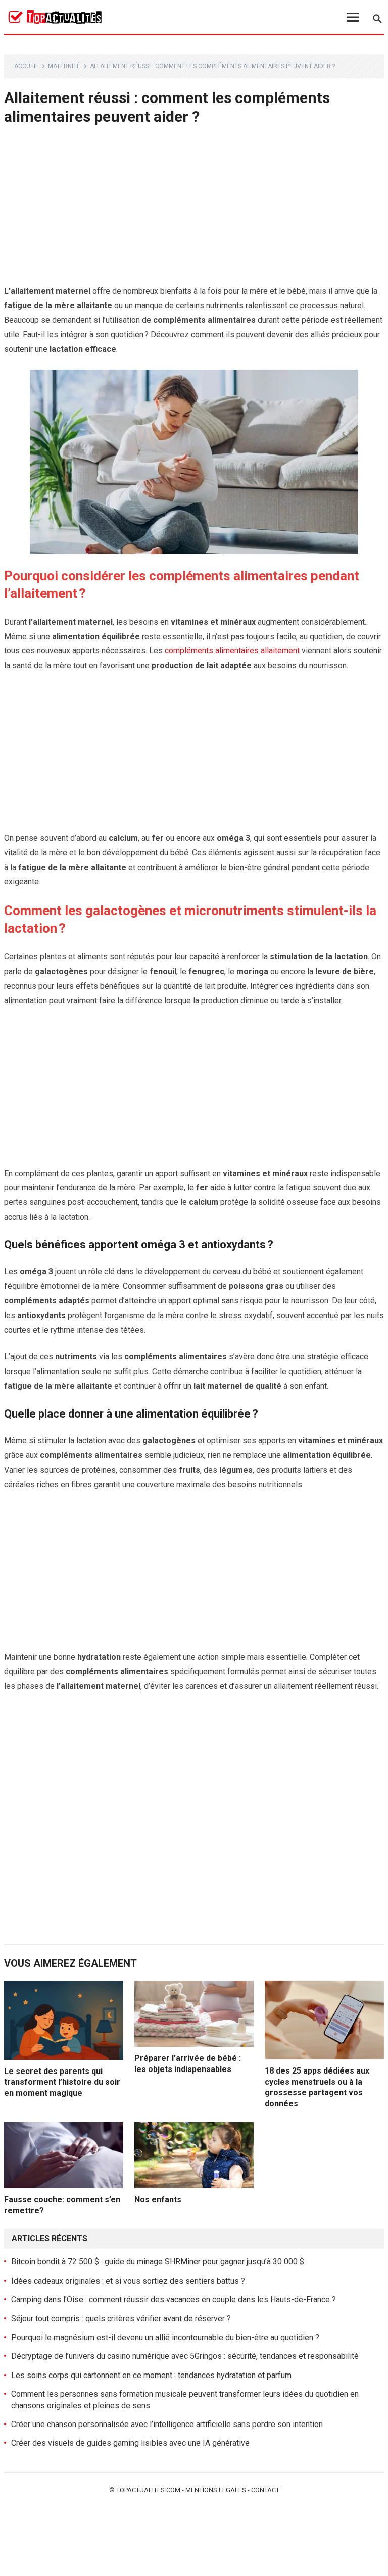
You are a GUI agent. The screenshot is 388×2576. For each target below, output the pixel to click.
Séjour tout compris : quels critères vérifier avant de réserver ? (121, 2319)
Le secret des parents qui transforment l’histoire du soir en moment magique (62, 2082)
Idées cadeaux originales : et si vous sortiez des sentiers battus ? (128, 2281)
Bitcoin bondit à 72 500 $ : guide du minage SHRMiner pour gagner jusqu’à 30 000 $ (158, 2262)
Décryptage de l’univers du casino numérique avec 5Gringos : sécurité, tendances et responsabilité (185, 2356)
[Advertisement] (194, 210)
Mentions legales (216, 2490)
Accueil (26, 66)
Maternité (64, 66)
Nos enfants (158, 2200)
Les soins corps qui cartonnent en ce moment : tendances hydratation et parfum (151, 2375)
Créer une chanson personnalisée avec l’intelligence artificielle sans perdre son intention (167, 2424)
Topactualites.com (148, 2490)
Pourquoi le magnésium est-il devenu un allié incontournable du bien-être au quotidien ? (165, 2337)
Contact (265, 2490)
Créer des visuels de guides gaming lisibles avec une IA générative (130, 2443)
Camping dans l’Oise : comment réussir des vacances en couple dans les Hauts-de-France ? (174, 2300)
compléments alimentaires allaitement (232, 651)
